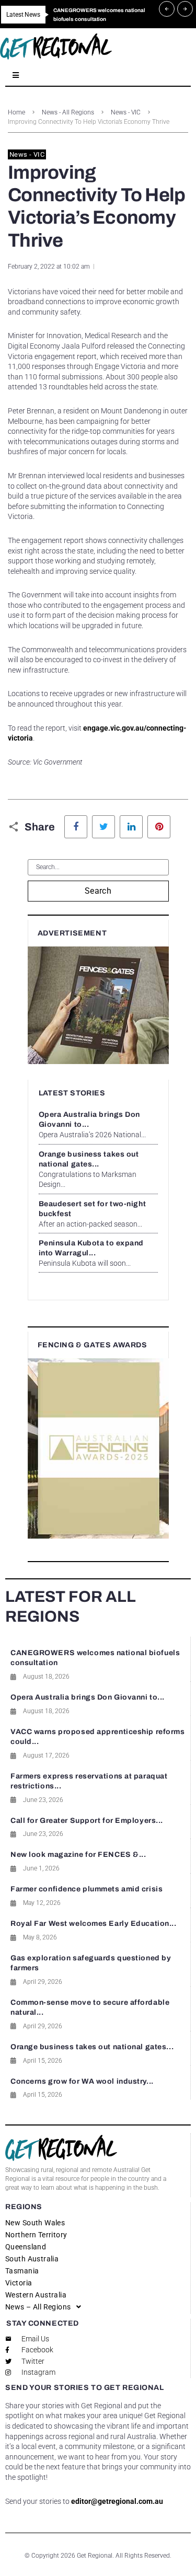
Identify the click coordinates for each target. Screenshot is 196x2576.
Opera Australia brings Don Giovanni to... (88, 1697)
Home (16, 112)
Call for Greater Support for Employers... (87, 1821)
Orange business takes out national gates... (92, 2047)
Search (98, 891)
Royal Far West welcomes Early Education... (94, 1924)
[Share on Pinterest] (159, 827)
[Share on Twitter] (103, 827)
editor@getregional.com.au (117, 2501)
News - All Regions (68, 112)
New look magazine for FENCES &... (78, 1855)
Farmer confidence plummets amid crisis (87, 1889)
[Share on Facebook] (76, 827)
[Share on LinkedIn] (131, 827)
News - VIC (126, 112)
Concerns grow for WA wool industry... (82, 2081)
